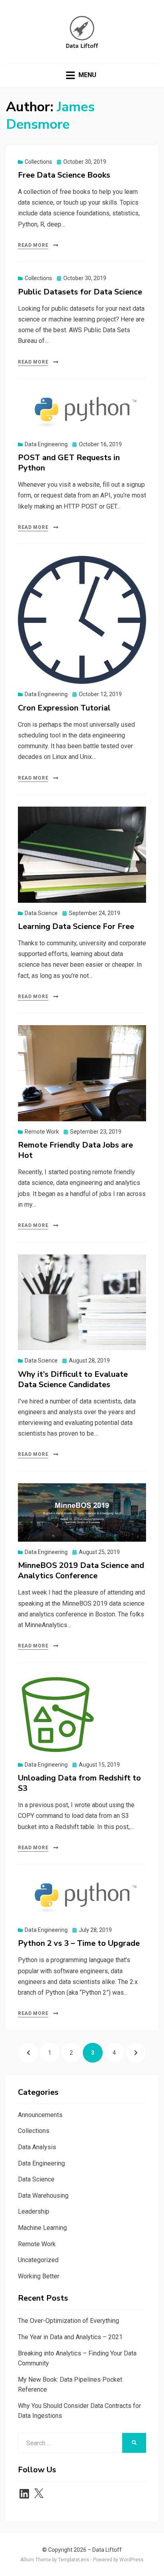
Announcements (40, 2115)
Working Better (39, 2276)
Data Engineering (46, 444)
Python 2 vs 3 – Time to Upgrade (79, 1943)
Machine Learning (42, 2228)
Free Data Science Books (64, 175)
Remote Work (42, 1132)
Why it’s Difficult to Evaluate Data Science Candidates (73, 1379)
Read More (33, 245)
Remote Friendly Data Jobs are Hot (75, 1150)
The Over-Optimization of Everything (68, 2321)
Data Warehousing (43, 2196)
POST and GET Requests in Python (69, 463)
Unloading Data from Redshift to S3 (79, 1783)
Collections (38, 162)
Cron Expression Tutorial (64, 708)
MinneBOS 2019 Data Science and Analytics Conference (81, 1571)
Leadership (34, 2211)
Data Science (41, 913)
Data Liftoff (107, 2550)
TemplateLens (74, 2560)
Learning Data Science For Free (76, 926)
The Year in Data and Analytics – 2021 (70, 2337)
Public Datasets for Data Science (80, 292)
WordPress (132, 2560)
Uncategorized (38, 2260)
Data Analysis (37, 2147)
